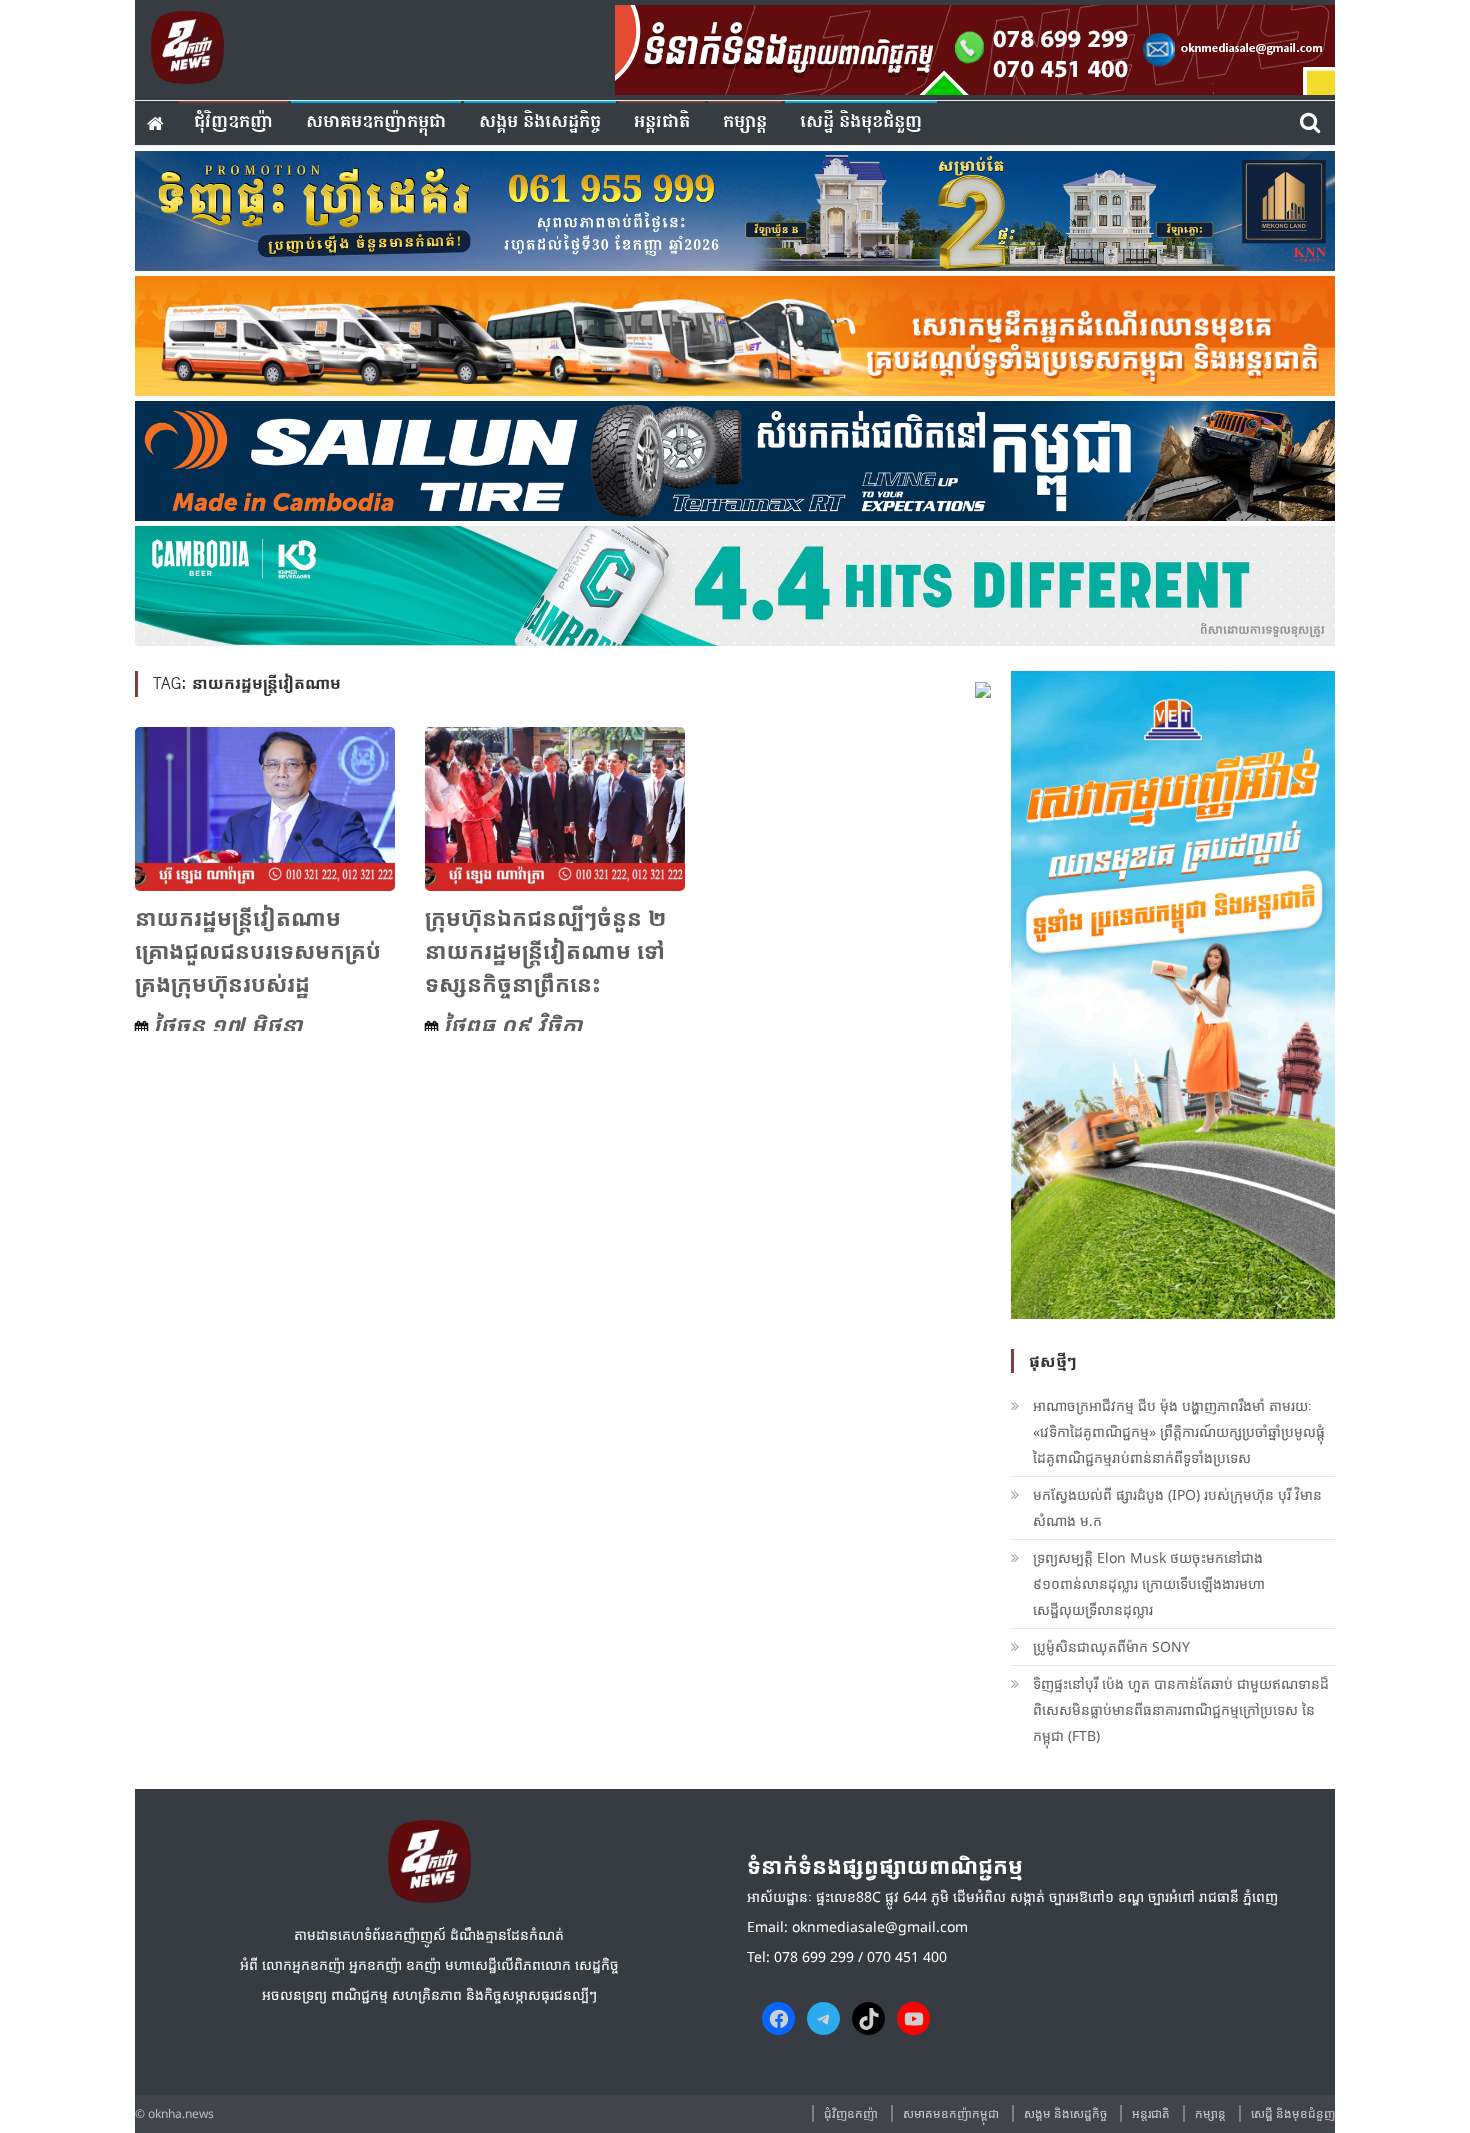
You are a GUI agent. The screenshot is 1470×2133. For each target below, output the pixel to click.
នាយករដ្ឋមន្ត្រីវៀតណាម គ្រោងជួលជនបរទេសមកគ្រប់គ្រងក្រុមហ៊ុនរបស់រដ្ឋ (258, 950)
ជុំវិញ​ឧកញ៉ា (233, 122)
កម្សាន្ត (745, 122)
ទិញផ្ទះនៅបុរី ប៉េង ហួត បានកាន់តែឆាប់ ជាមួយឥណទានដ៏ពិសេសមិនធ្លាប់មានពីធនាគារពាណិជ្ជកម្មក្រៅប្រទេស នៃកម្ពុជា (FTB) (1181, 1709)
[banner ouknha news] (975, 47)
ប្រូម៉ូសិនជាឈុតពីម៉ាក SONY (1113, 1646)
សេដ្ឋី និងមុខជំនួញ (861, 122)
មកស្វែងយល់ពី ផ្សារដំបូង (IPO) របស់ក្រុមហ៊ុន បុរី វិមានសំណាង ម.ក (1177, 1507)
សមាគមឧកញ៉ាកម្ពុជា (376, 122)
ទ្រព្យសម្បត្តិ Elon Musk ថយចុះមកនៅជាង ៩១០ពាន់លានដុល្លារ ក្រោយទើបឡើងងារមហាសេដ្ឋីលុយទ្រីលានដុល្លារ (1149, 1583)
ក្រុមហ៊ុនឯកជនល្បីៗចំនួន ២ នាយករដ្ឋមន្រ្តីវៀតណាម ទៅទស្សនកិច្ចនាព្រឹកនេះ (545, 950)
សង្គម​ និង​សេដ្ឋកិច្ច (540, 122)
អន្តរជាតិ (662, 122)
